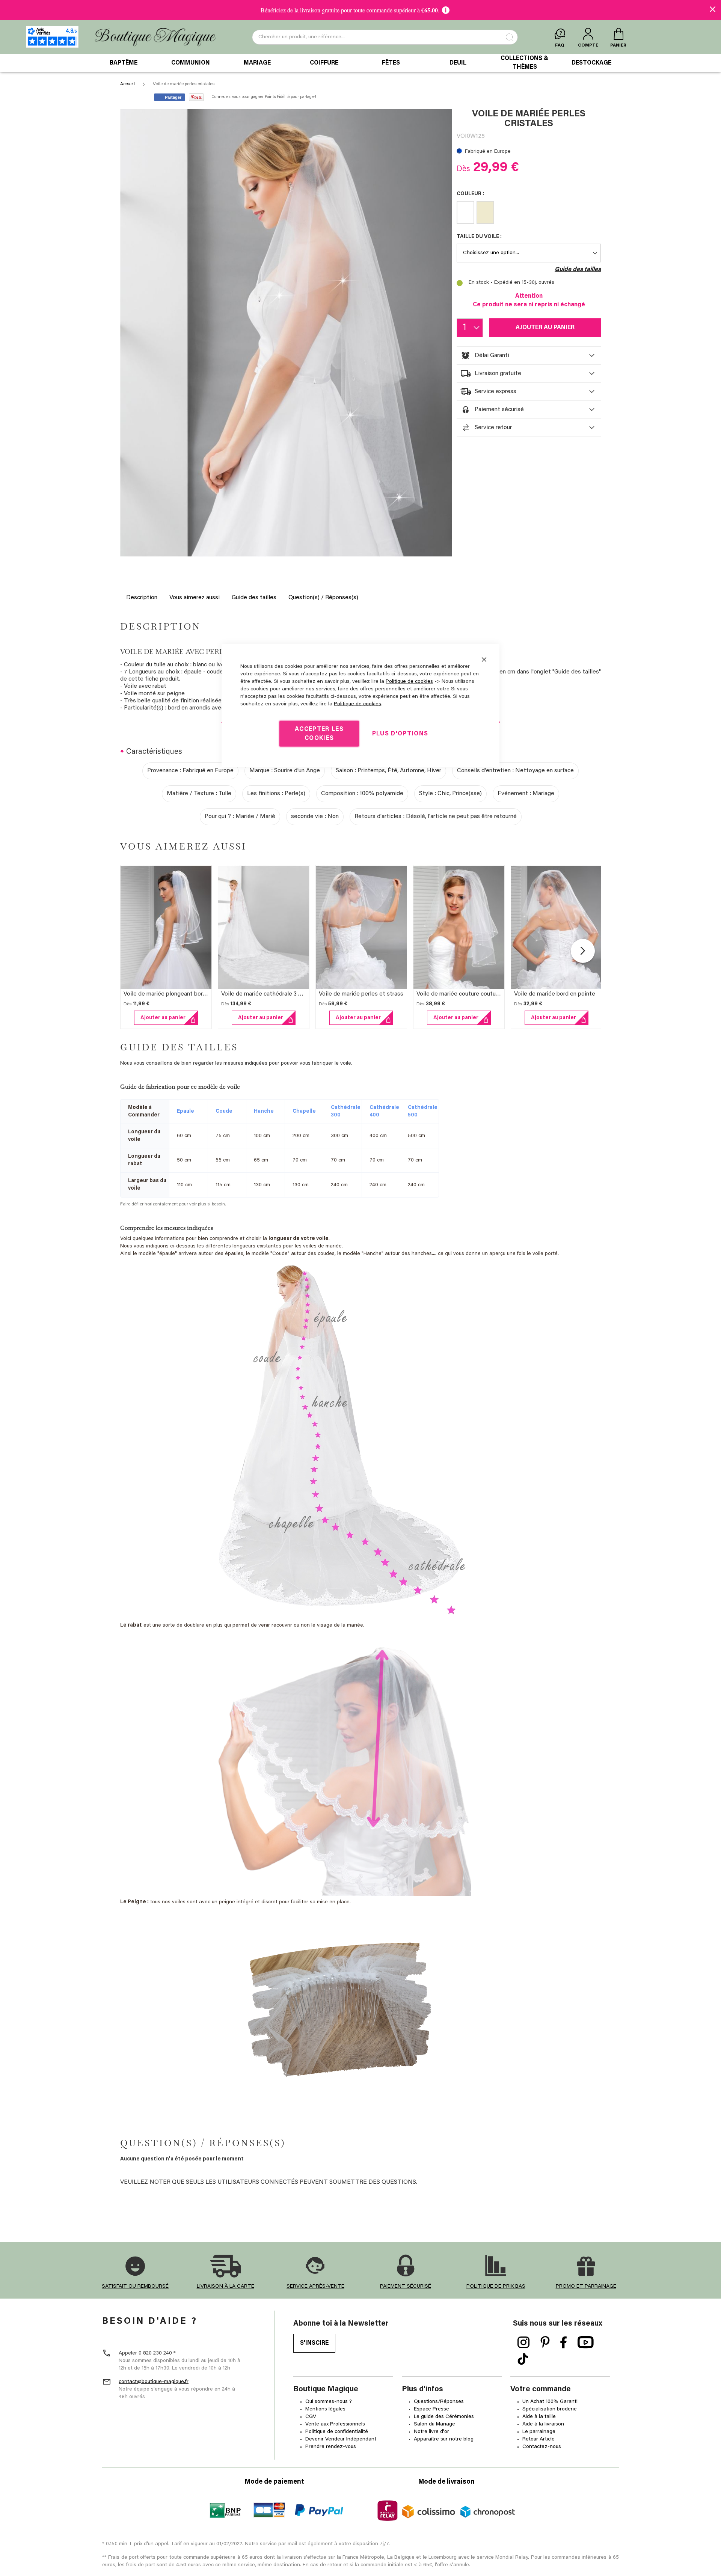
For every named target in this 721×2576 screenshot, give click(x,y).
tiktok (523, 2359)
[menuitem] (124, 63)
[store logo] (155, 37)
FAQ (560, 45)
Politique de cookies (409, 682)
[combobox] (385, 37)
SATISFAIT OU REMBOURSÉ (135, 2287)
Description (142, 598)
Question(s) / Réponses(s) (323, 598)
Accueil (127, 84)
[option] (465, 212)
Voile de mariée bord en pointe (555, 994)
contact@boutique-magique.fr (154, 2382)
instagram (524, 2343)
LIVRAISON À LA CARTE (226, 2287)
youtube (586, 2343)
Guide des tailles (254, 598)
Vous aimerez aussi (195, 598)
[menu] (360, 63)
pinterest (545, 2343)
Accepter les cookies (319, 734)
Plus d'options (400, 734)
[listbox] (529, 214)
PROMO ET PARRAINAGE (586, 2287)
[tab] (529, 356)
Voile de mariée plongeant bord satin (172, 994)
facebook (564, 2343)
